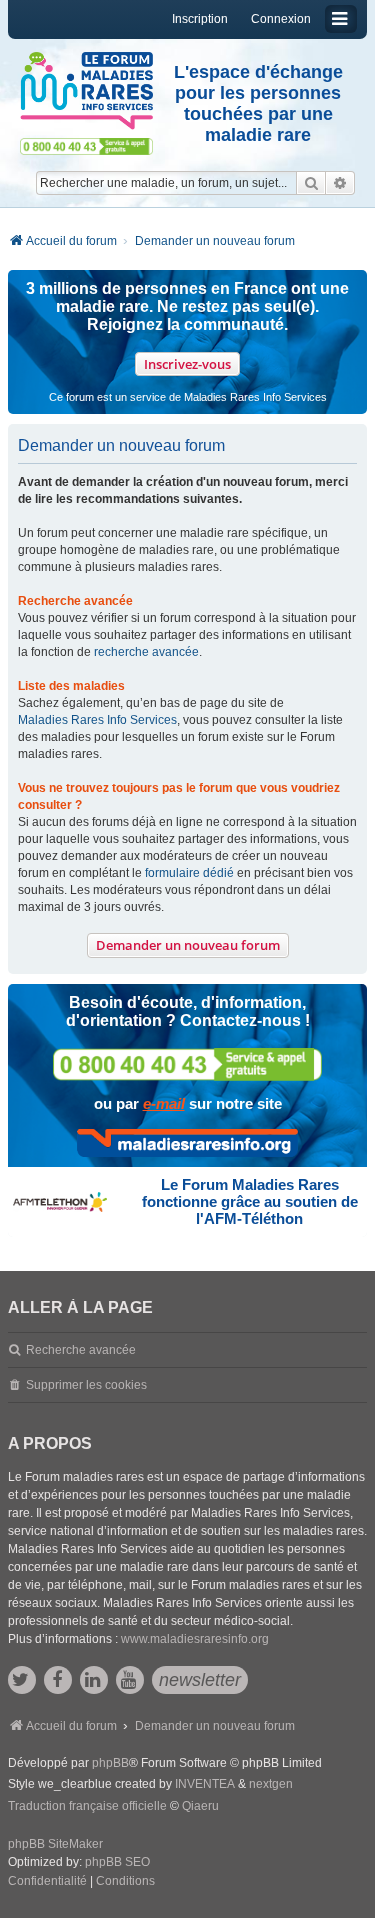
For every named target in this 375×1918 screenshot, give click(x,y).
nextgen (271, 1784)
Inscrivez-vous (187, 364)
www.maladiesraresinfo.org (195, 1639)
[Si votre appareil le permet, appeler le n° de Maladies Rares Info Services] (188, 1064)
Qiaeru (200, 1806)
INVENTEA (205, 1784)
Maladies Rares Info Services (97, 720)
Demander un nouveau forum (188, 945)
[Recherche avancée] (340, 183)
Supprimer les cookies (86, 1385)
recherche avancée (146, 652)
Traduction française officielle (87, 1806)
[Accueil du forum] (86, 91)
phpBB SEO (117, 1862)
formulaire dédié (189, 873)
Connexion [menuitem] (281, 19)
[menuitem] (47, 1882)
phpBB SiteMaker (55, 1844)
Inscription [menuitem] (200, 19)
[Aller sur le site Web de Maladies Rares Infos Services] (187, 1143)
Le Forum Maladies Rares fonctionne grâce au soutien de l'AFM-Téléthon (250, 1201)
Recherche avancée (81, 1350)
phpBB (110, 1763)
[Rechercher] (311, 183)
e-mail (164, 1103)
